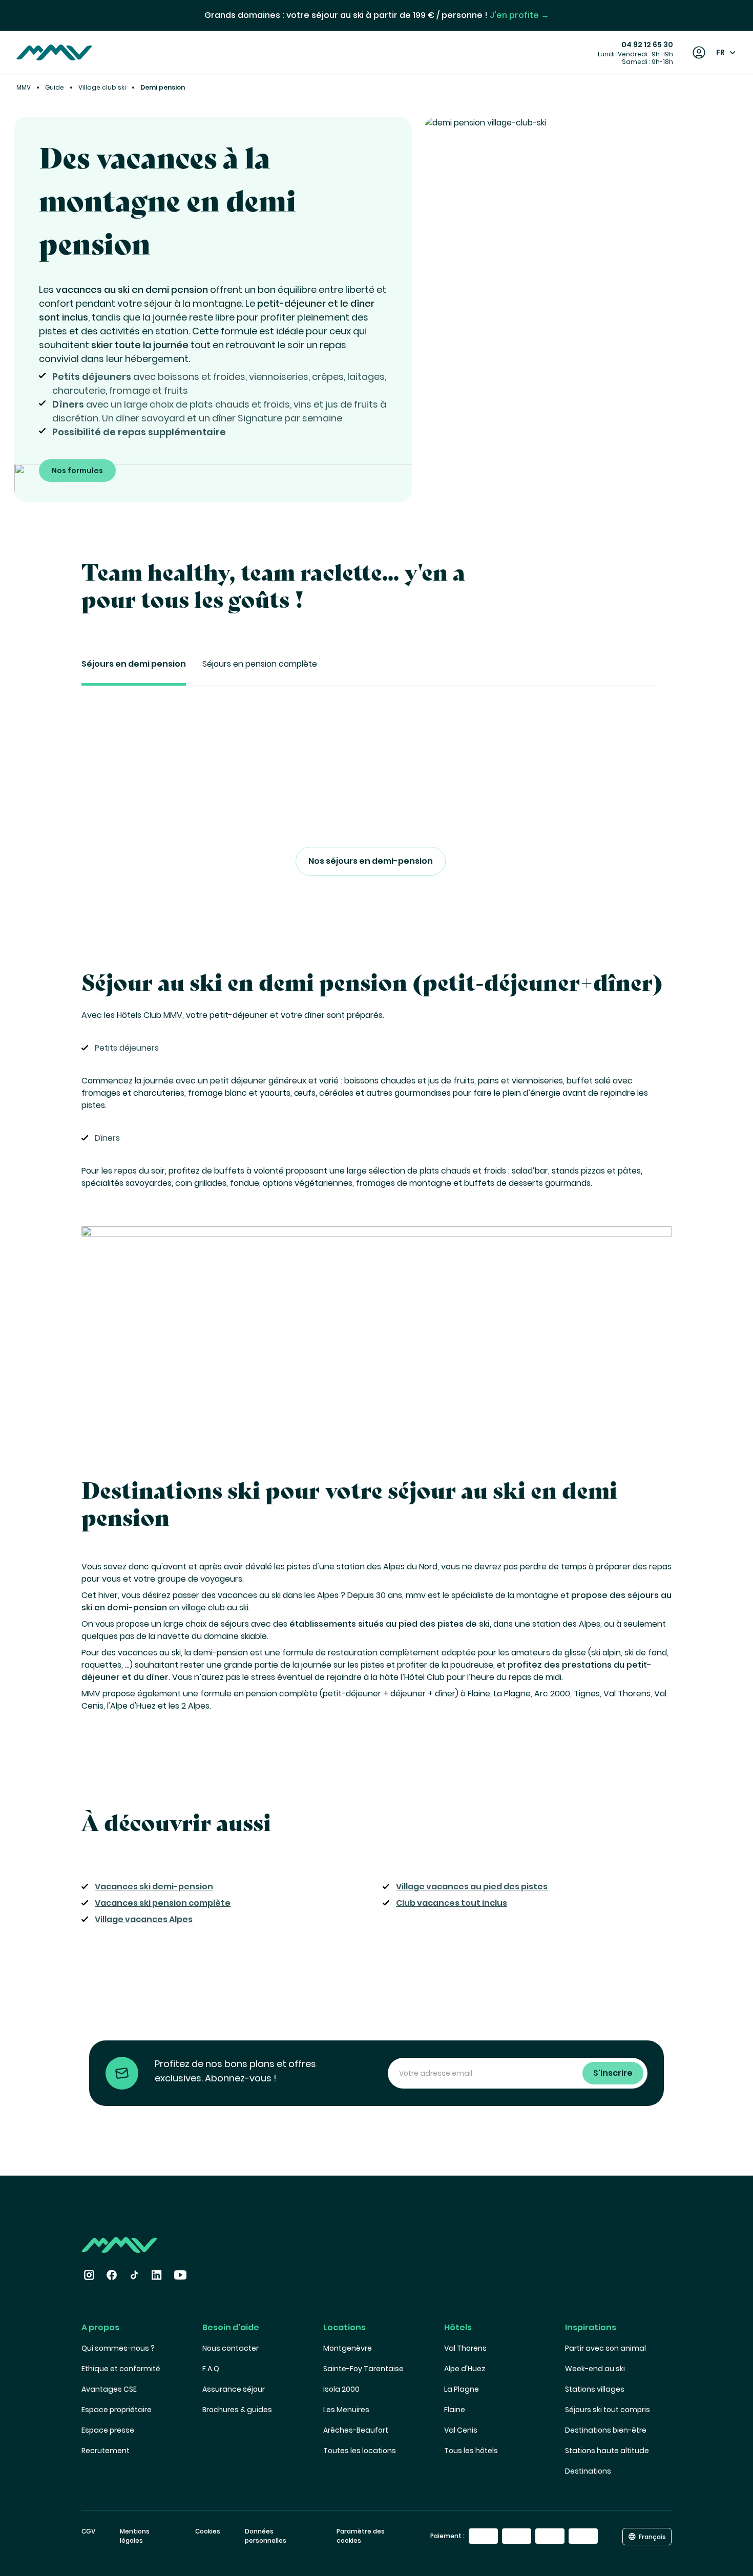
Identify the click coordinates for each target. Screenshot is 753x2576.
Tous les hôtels (471, 2451)
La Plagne (462, 2389)
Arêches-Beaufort (356, 2430)
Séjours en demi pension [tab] (134, 664)
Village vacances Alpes (144, 1919)
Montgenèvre (348, 2348)
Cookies (208, 2531)
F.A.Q (211, 2369)
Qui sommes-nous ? (118, 2348)
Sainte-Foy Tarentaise (363, 2369)
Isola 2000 (341, 2389)
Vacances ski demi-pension (154, 1887)
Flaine (455, 2410)
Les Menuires (346, 2410)
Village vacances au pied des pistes (472, 1887)
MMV (24, 87)
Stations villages (595, 2389)
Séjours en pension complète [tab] (260, 664)
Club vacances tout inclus (452, 1903)
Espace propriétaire (117, 2410)
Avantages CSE (109, 2389)
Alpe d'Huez (465, 2369)
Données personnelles (266, 2536)
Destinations (588, 2471)
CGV (88, 2531)
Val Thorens (465, 2348)
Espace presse (108, 2430)
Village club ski (102, 87)
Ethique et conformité (121, 2369)
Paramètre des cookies (361, 2536)
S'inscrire (613, 2073)
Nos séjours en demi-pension (371, 861)
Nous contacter (231, 2348)
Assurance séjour (234, 2389)
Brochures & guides (237, 2410)
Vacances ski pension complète (163, 1903)
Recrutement (106, 2451)
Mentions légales (135, 2536)
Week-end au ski (595, 2369)
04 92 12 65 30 (647, 45)
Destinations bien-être (606, 2430)
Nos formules (77, 471)
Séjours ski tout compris (608, 2410)
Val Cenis (461, 2430)
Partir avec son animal (605, 2348)
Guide (55, 87)
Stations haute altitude (607, 2451)
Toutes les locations (360, 2451)
